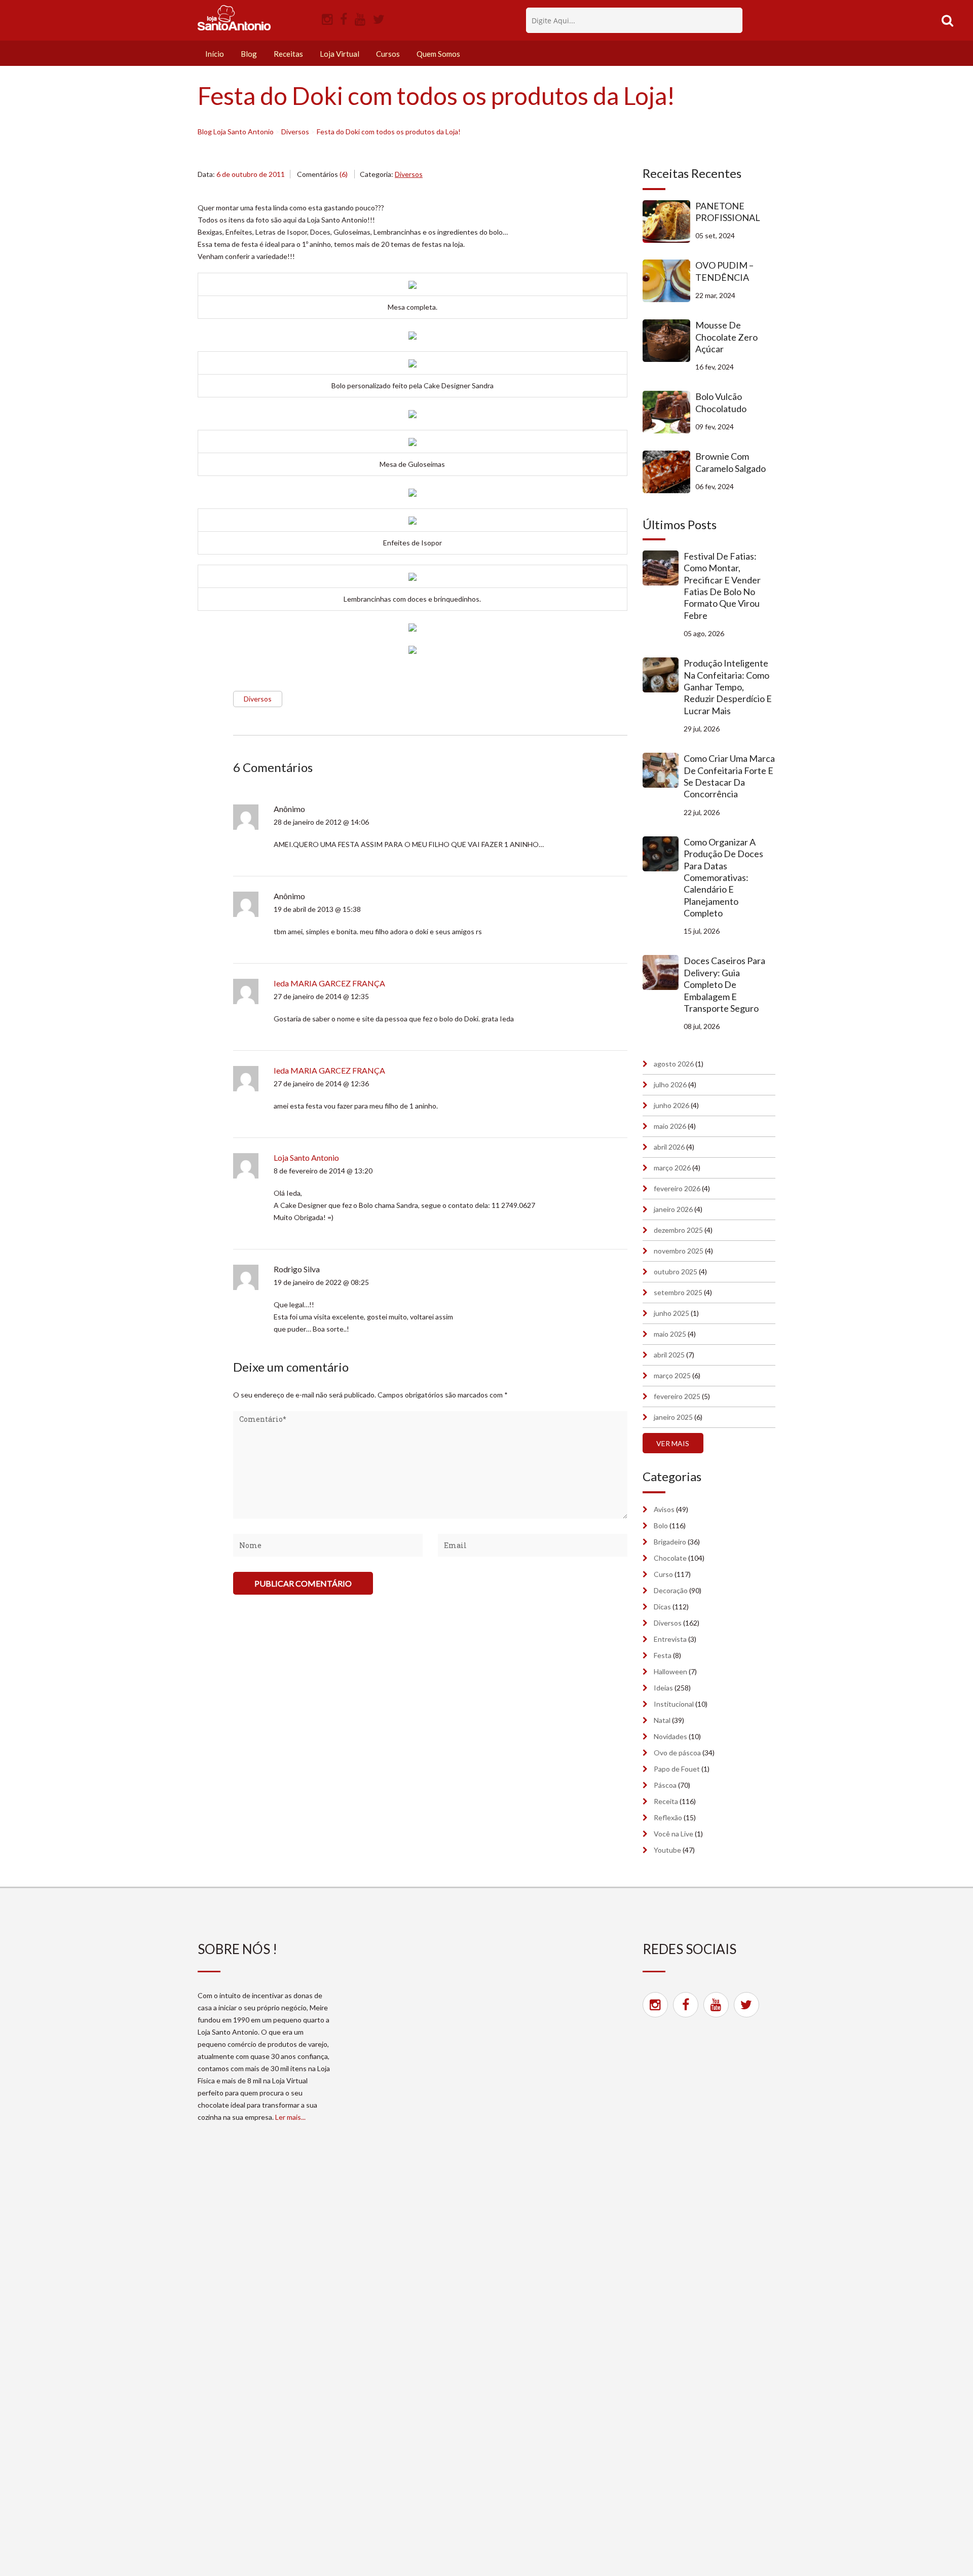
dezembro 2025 (678, 1230)
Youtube (667, 1850)
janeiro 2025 (673, 1417)
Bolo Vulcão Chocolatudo (721, 402)
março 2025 (672, 1375)
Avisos (664, 1509)
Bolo (661, 1525)
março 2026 (672, 1168)
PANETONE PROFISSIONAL (728, 212)
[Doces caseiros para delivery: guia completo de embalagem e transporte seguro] (663, 972)
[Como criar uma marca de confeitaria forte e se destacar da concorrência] (663, 770)
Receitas (288, 54)
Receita (666, 1801)
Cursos (388, 54)
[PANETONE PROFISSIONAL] (669, 222)
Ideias (663, 1688)
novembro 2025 (679, 1251)
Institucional (674, 1704)
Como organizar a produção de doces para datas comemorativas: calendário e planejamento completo (723, 877)
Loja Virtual (340, 54)
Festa (663, 1655)
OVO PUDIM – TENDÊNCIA (724, 271)
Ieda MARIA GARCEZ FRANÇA (329, 983)
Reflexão (668, 1817)
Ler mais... (290, 2117)
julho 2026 (670, 1084)
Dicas (662, 1607)
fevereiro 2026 (677, 1188)
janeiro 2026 (673, 1209)
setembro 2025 (678, 1292)
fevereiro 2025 (677, 1396)
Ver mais (673, 1443)
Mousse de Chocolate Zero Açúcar (726, 337)
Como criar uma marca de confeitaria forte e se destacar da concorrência (729, 776)
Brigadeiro (670, 1542)
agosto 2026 (674, 1064)
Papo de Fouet (677, 1769)
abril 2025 (669, 1355)
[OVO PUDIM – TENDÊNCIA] (669, 281)
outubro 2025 (676, 1272)
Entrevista (670, 1639)
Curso (663, 1574)
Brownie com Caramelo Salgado (731, 462)
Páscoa (665, 1785)
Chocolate (670, 1558)
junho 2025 (671, 1313)
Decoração (671, 1590)
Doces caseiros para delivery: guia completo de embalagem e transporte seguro (724, 984)
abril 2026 (669, 1147)
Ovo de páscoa (677, 1753)
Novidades (670, 1736)
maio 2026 (670, 1126)
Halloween (670, 1671)
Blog (249, 54)
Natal (662, 1720)
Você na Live (673, 1834)
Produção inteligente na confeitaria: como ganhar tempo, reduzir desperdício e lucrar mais (728, 687)
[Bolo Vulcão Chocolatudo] (669, 412)
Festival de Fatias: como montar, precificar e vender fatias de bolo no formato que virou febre (722, 586)
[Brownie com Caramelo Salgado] (669, 472)
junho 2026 (671, 1105)
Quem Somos (438, 54)
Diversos (409, 174)
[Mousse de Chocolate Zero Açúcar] (669, 341)
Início (215, 54)
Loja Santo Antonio (306, 1157)
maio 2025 (670, 1334)
